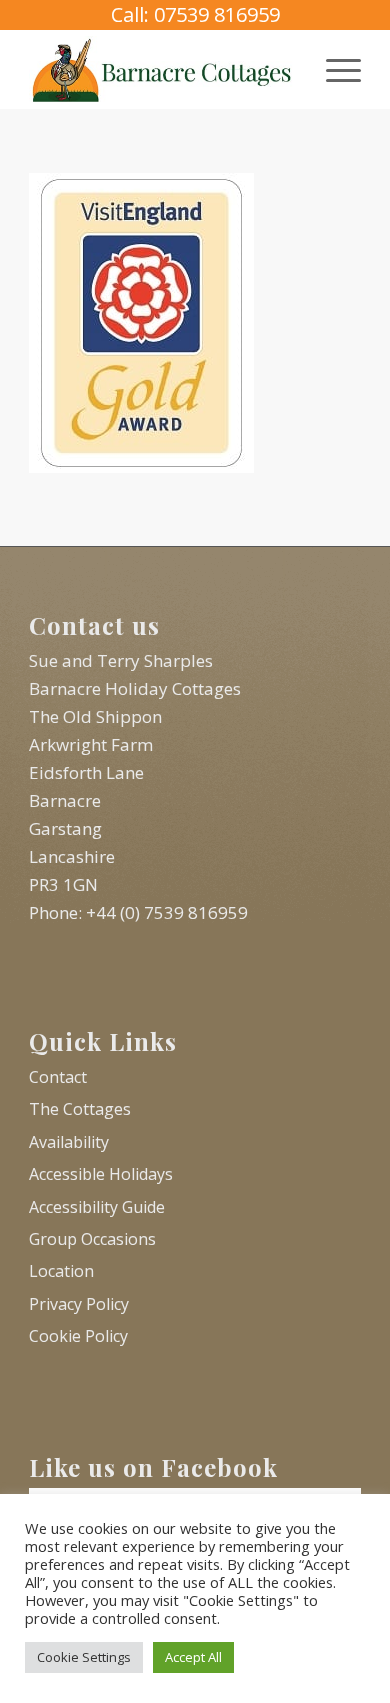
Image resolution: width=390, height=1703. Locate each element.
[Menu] (333, 69)
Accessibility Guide (97, 1207)
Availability (69, 1142)
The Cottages (80, 1109)
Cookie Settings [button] (84, 1657)
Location (61, 1271)
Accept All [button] (193, 1657)
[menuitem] (333, 69)
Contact (58, 1077)
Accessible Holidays (101, 1174)
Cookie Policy (78, 1336)
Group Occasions (92, 1239)
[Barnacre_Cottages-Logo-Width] (161, 69)
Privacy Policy (79, 1304)
